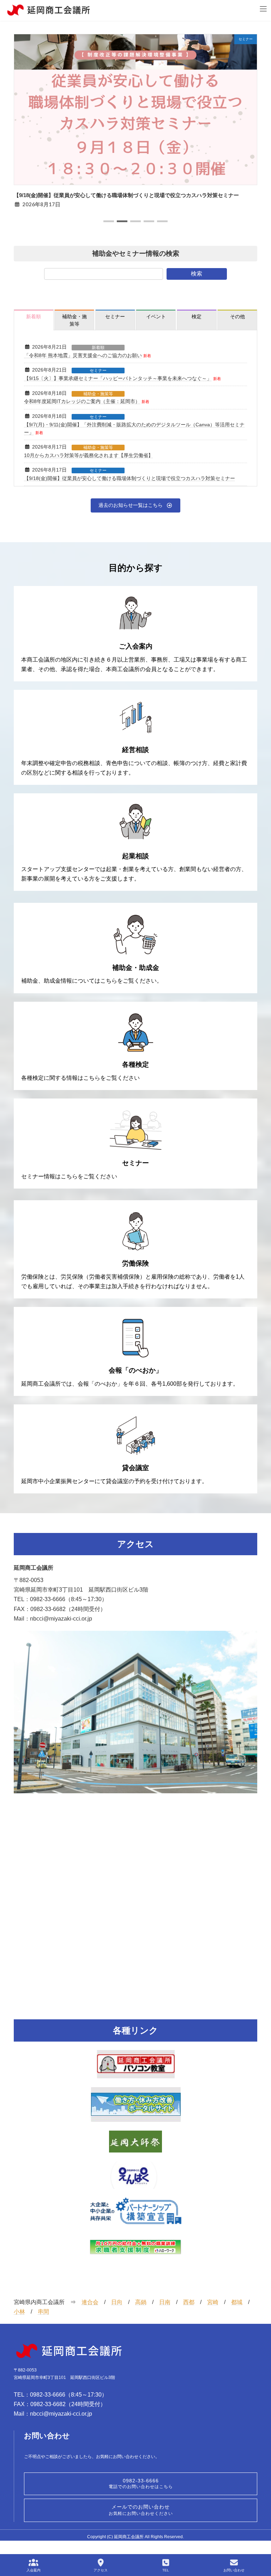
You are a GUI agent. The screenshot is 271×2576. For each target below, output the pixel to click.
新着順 (98, 348)
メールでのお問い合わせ (141, 2510)
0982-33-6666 (141, 2483)
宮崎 (213, 2302)
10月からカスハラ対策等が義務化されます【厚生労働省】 (89, 455)
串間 (43, 2312)
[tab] (34, 320)
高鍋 (141, 2302)
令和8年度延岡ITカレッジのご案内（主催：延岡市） (82, 401)
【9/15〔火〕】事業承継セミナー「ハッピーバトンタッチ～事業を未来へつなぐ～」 (118, 378)
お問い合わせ (234, 2570)
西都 (189, 2302)
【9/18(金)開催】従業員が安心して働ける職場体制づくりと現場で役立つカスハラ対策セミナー (126, 195)
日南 (165, 2302)
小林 (19, 2312)
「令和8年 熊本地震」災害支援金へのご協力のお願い (83, 355)
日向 (117, 2302)
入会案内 (34, 2570)
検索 (197, 274)
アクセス (101, 2570)
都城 (237, 2302)
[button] (109, 221)
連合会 (90, 2302)
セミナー (98, 371)
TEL (166, 2570)
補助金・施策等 (98, 394)
